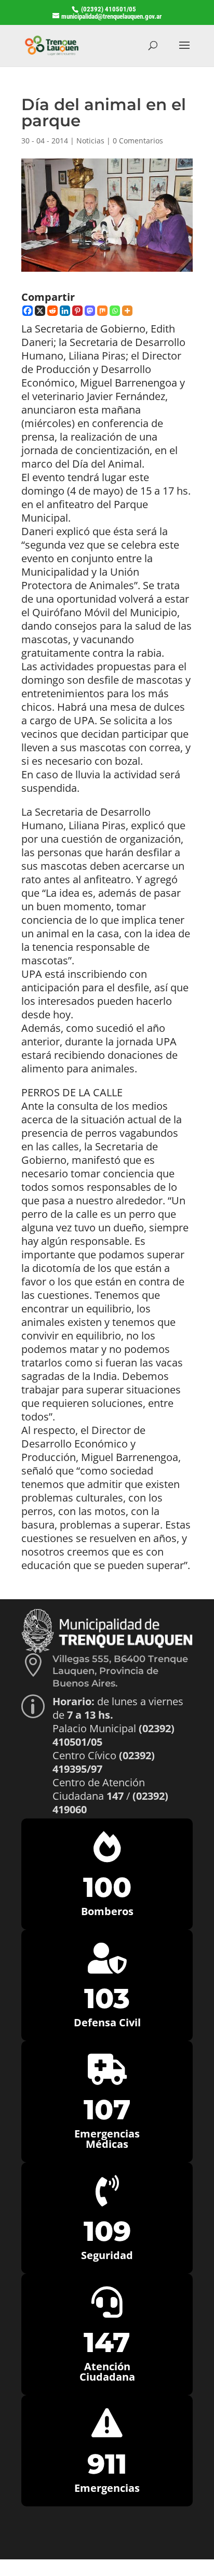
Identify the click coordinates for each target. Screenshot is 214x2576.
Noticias (90, 141)
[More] (127, 311)
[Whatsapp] (115, 311)
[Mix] (102, 311)
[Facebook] (28, 311)
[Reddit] (52, 311)
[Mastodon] (90, 311)
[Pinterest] (77, 311)
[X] (40, 311)
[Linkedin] (65, 311)
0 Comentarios (138, 141)
